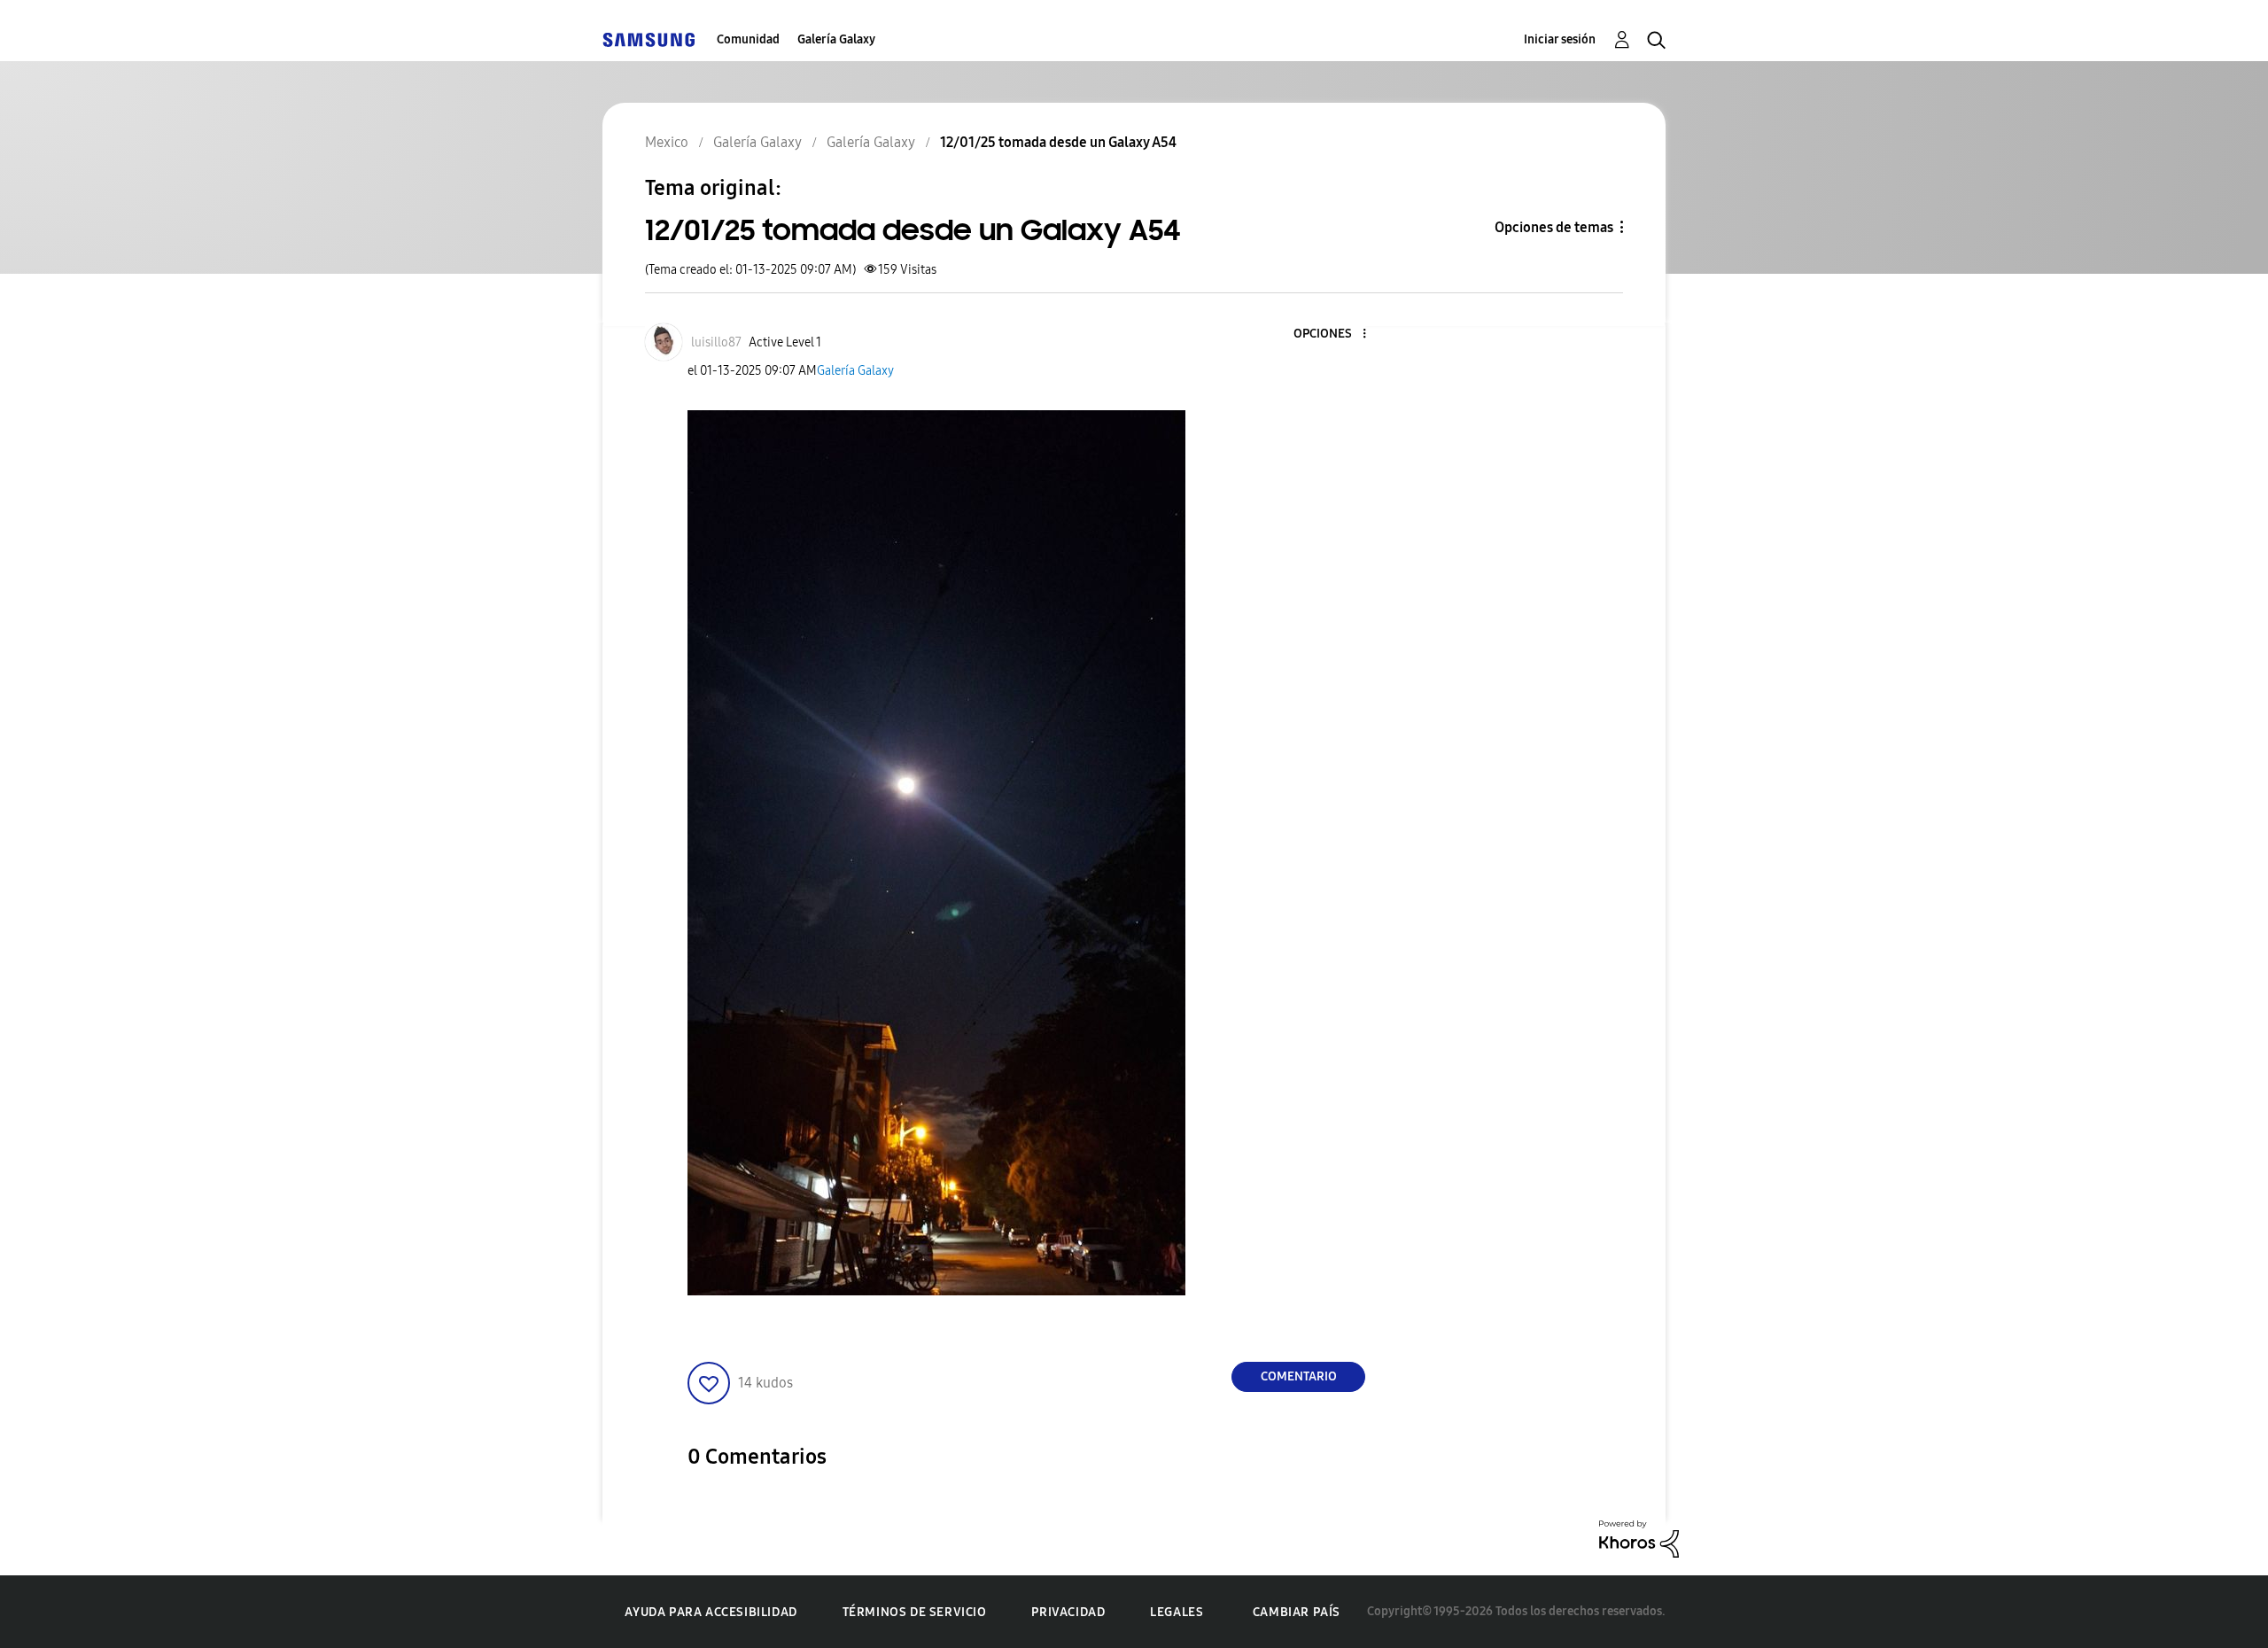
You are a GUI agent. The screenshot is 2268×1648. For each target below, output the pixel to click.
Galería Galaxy (836, 39)
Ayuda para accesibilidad (711, 1612)
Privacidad (1068, 1612)
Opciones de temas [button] (1554, 227)
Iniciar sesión (1560, 39)
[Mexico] (649, 39)
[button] (1335, 334)
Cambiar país (1297, 1612)
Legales (1177, 1612)
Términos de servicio (915, 1612)
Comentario (1299, 1376)
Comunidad (748, 39)
